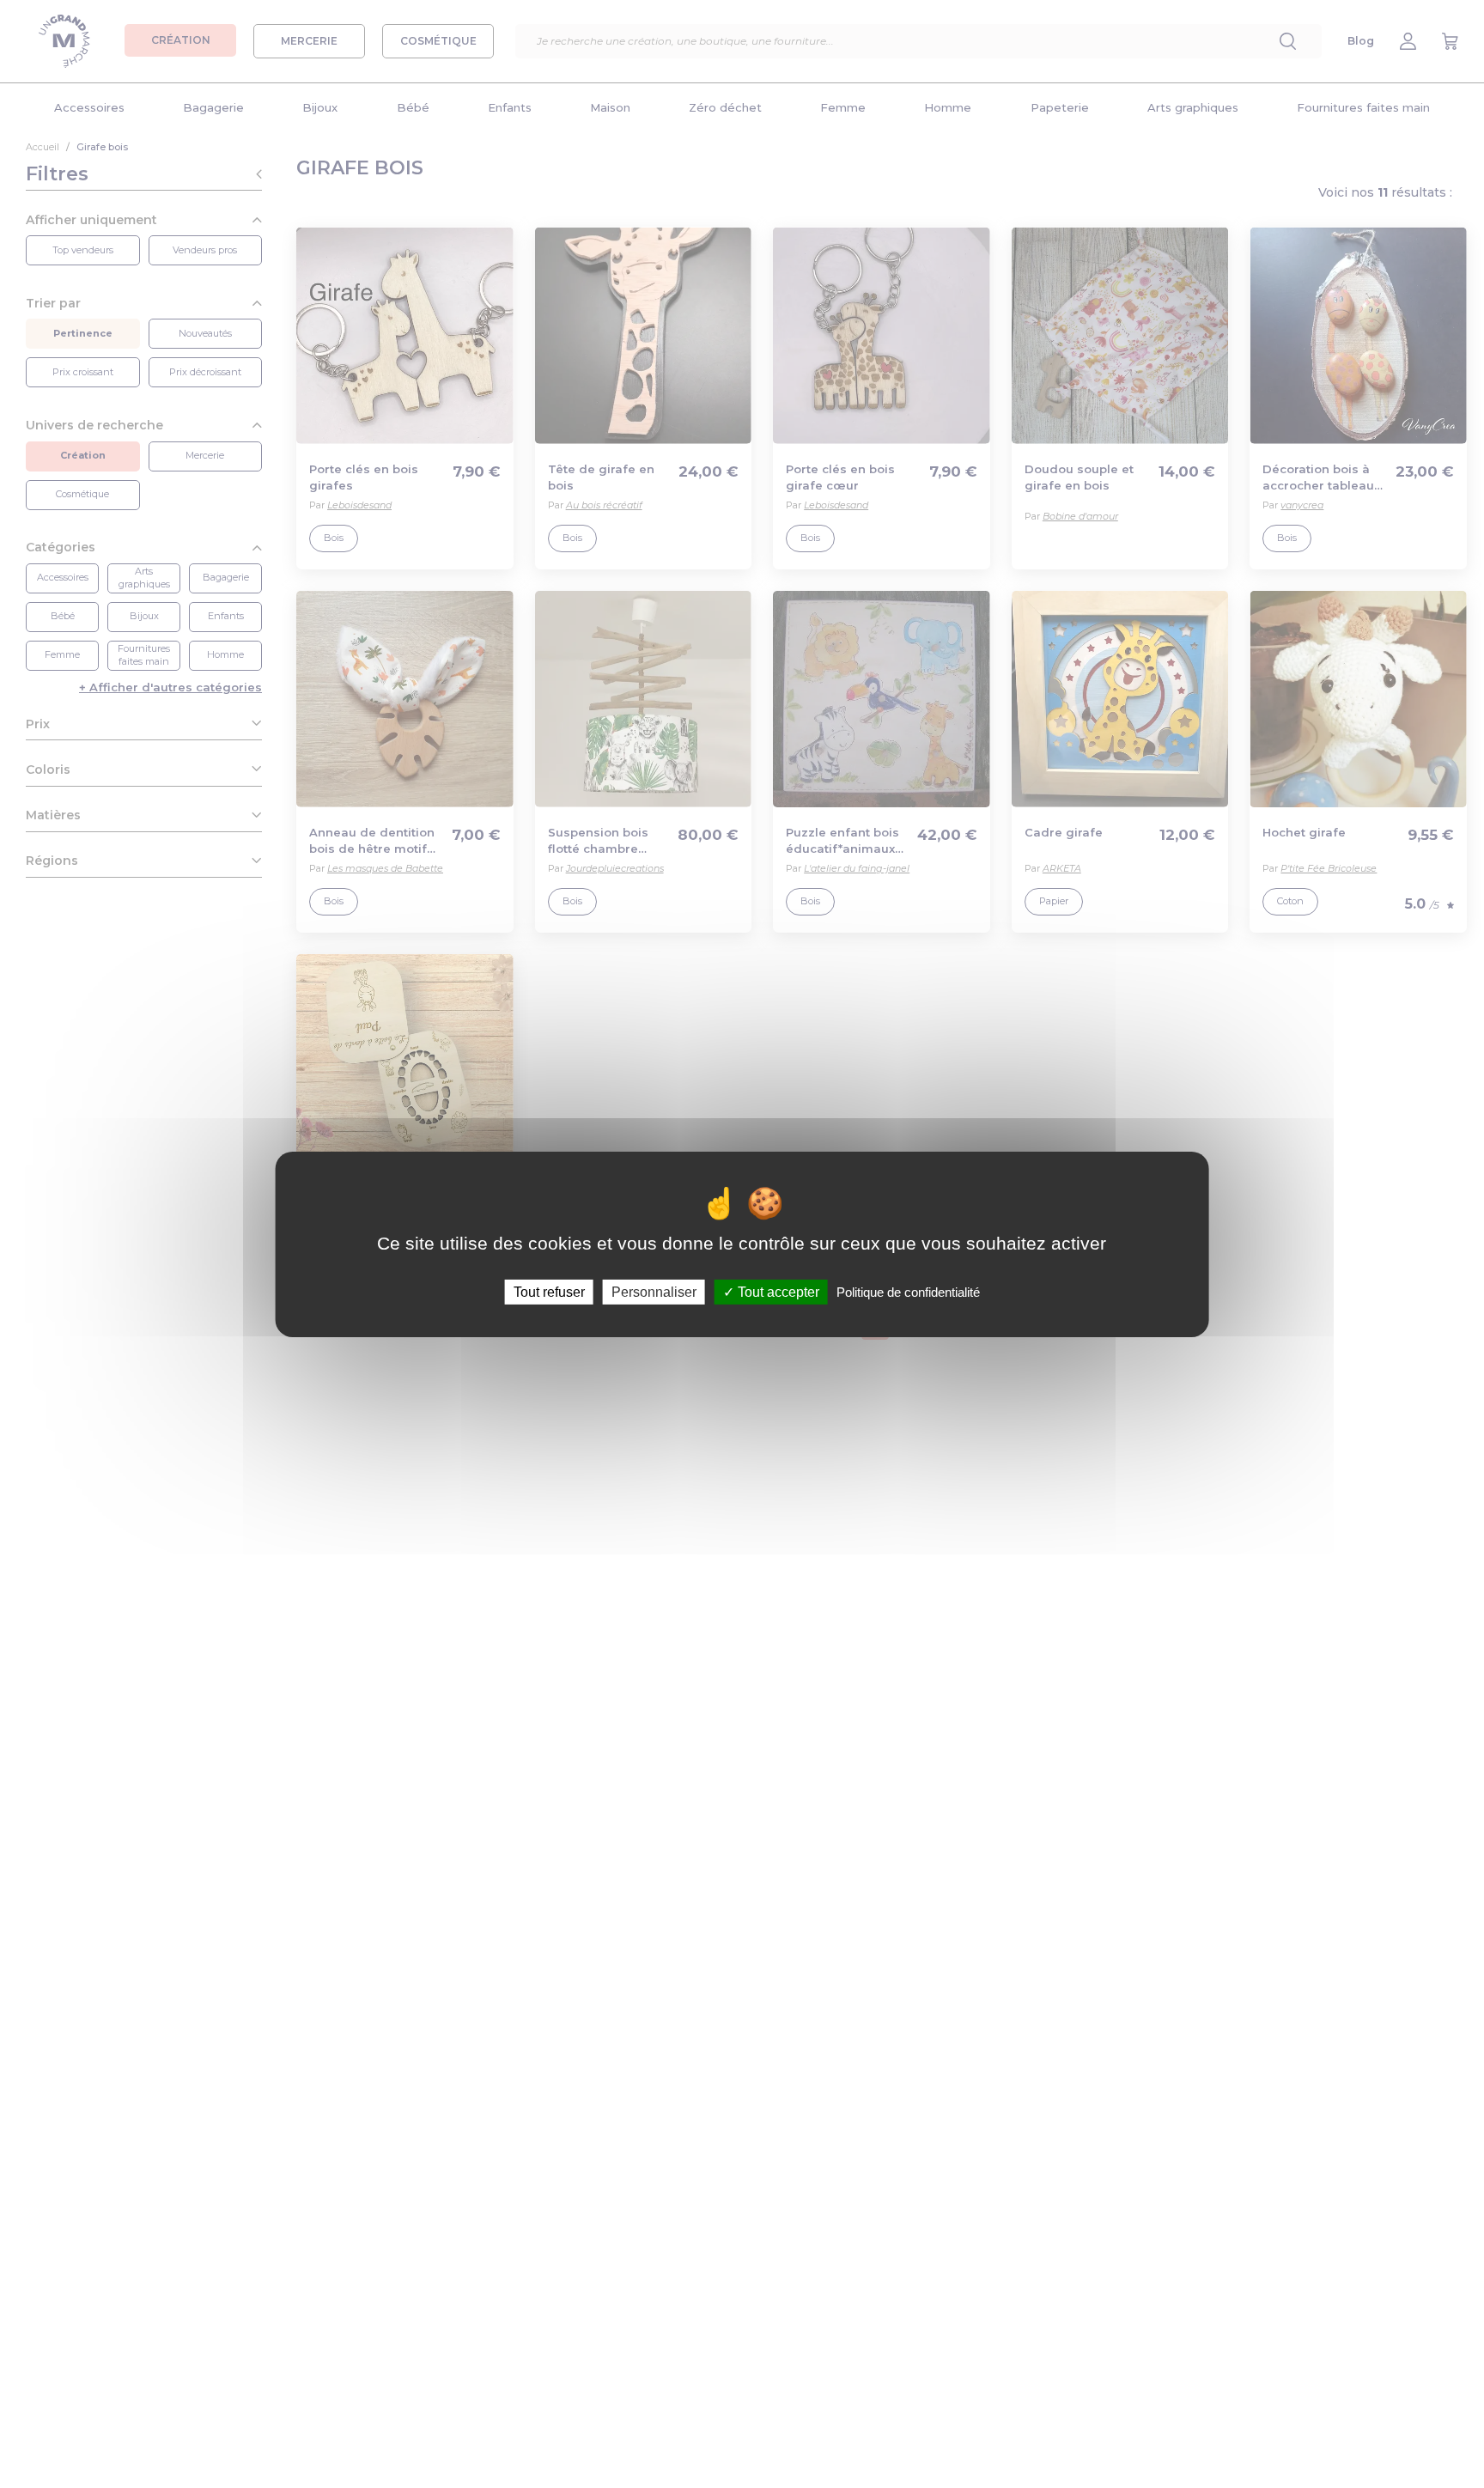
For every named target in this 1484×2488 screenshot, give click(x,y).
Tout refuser (549, 1291)
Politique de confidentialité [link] (908, 1291)
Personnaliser (654, 1291)
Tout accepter (777, 1291)
